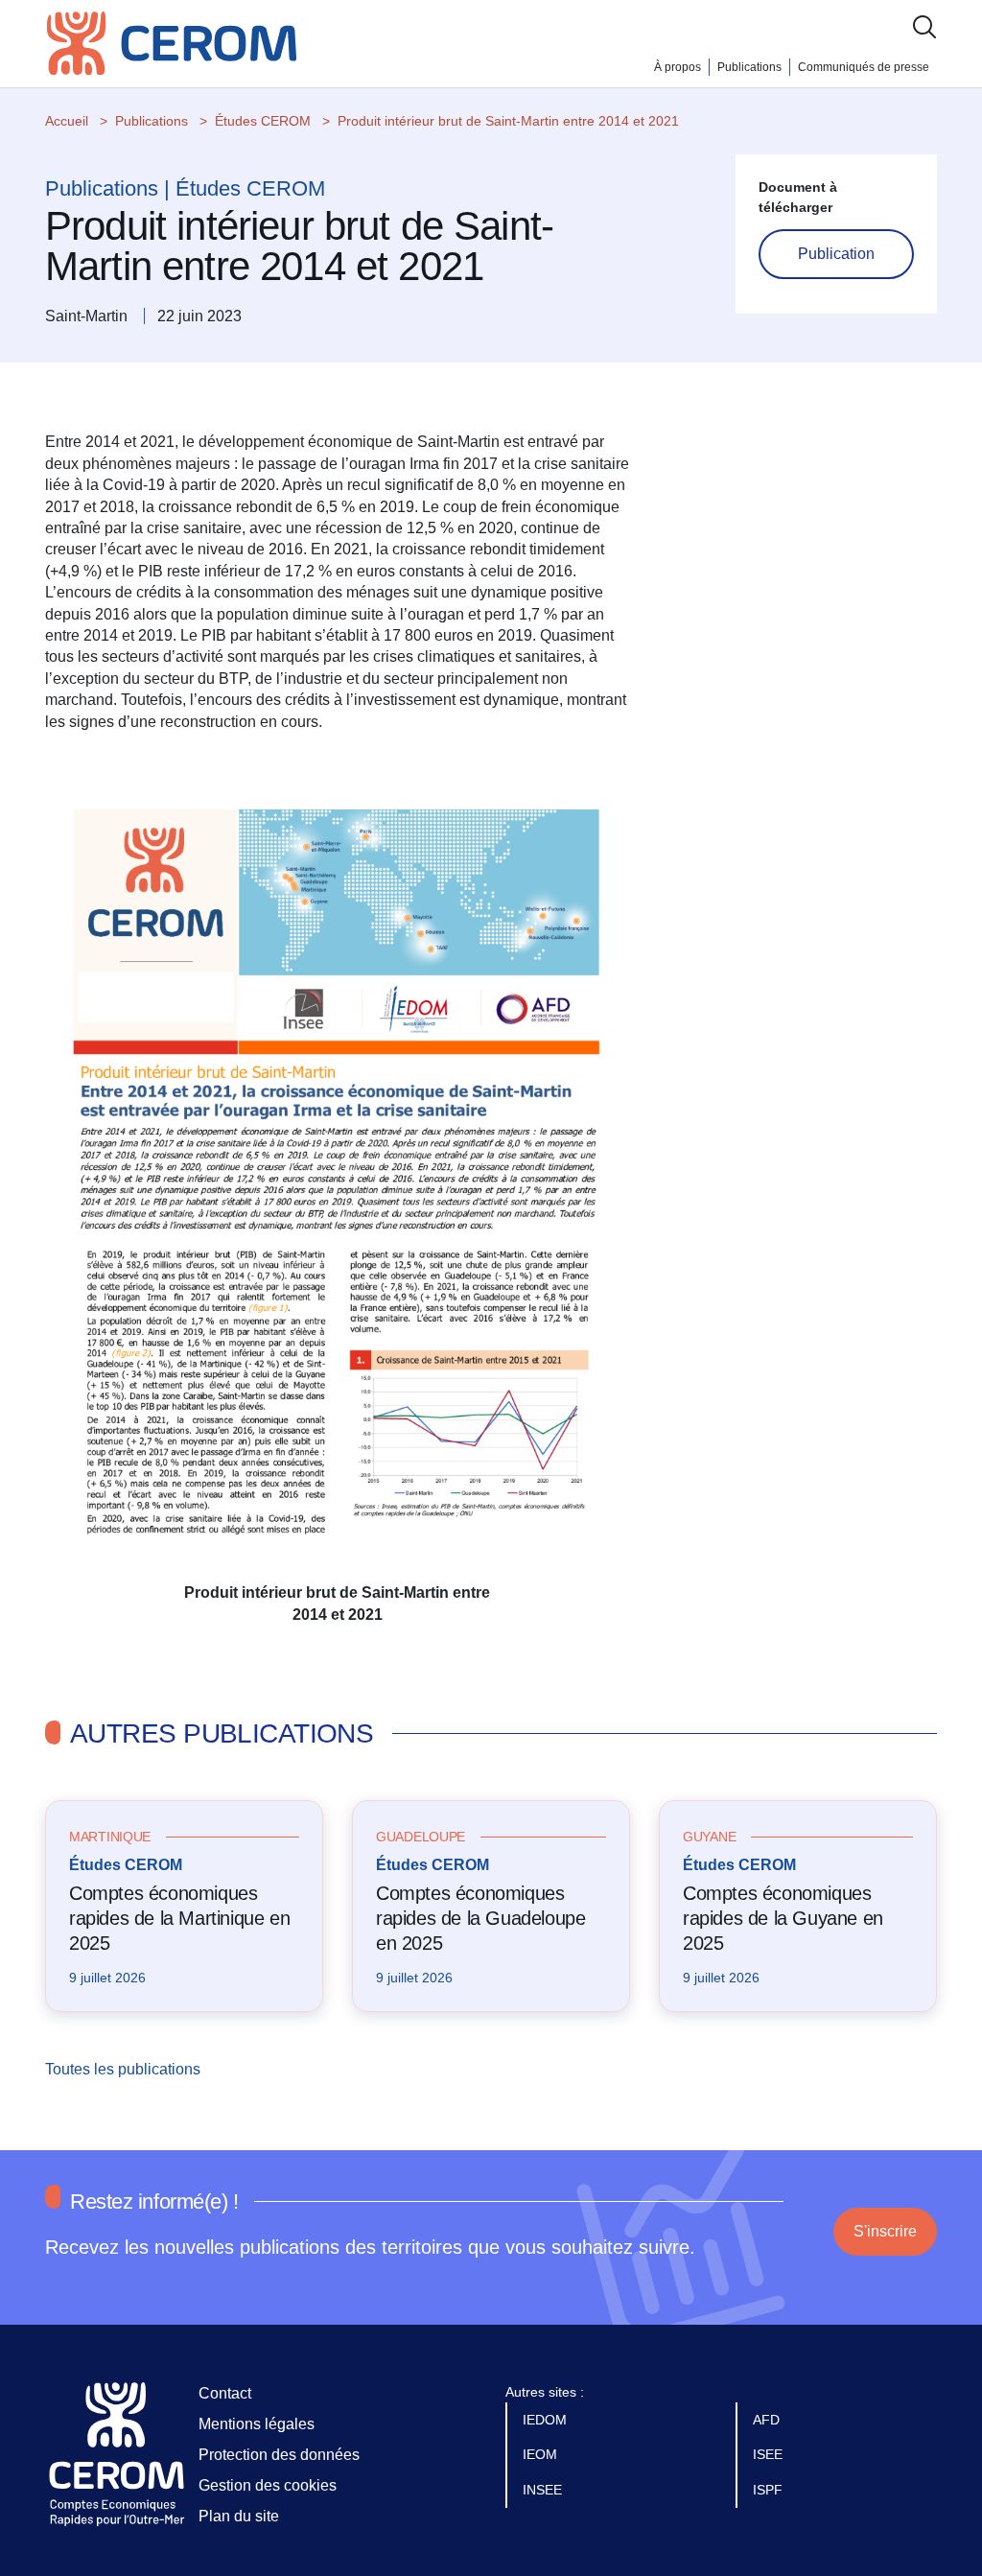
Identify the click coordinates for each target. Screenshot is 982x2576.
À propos (678, 67)
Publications (749, 67)
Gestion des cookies (268, 2485)
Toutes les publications (125, 2069)
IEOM (542, 2454)
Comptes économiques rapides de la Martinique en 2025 (179, 1918)
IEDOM (547, 2420)
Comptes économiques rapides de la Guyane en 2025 (783, 1918)
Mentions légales (257, 2424)
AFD (768, 2420)
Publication (836, 254)
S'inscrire (885, 2231)
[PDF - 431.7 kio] (338, 1168)
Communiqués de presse (864, 67)
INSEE (544, 2490)
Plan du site (239, 2516)
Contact (225, 2393)
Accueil (67, 121)
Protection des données (279, 2455)
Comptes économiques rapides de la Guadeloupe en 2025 (480, 1918)
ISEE (770, 2454)
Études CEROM (263, 121)
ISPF (770, 2490)
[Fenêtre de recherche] (924, 26)
